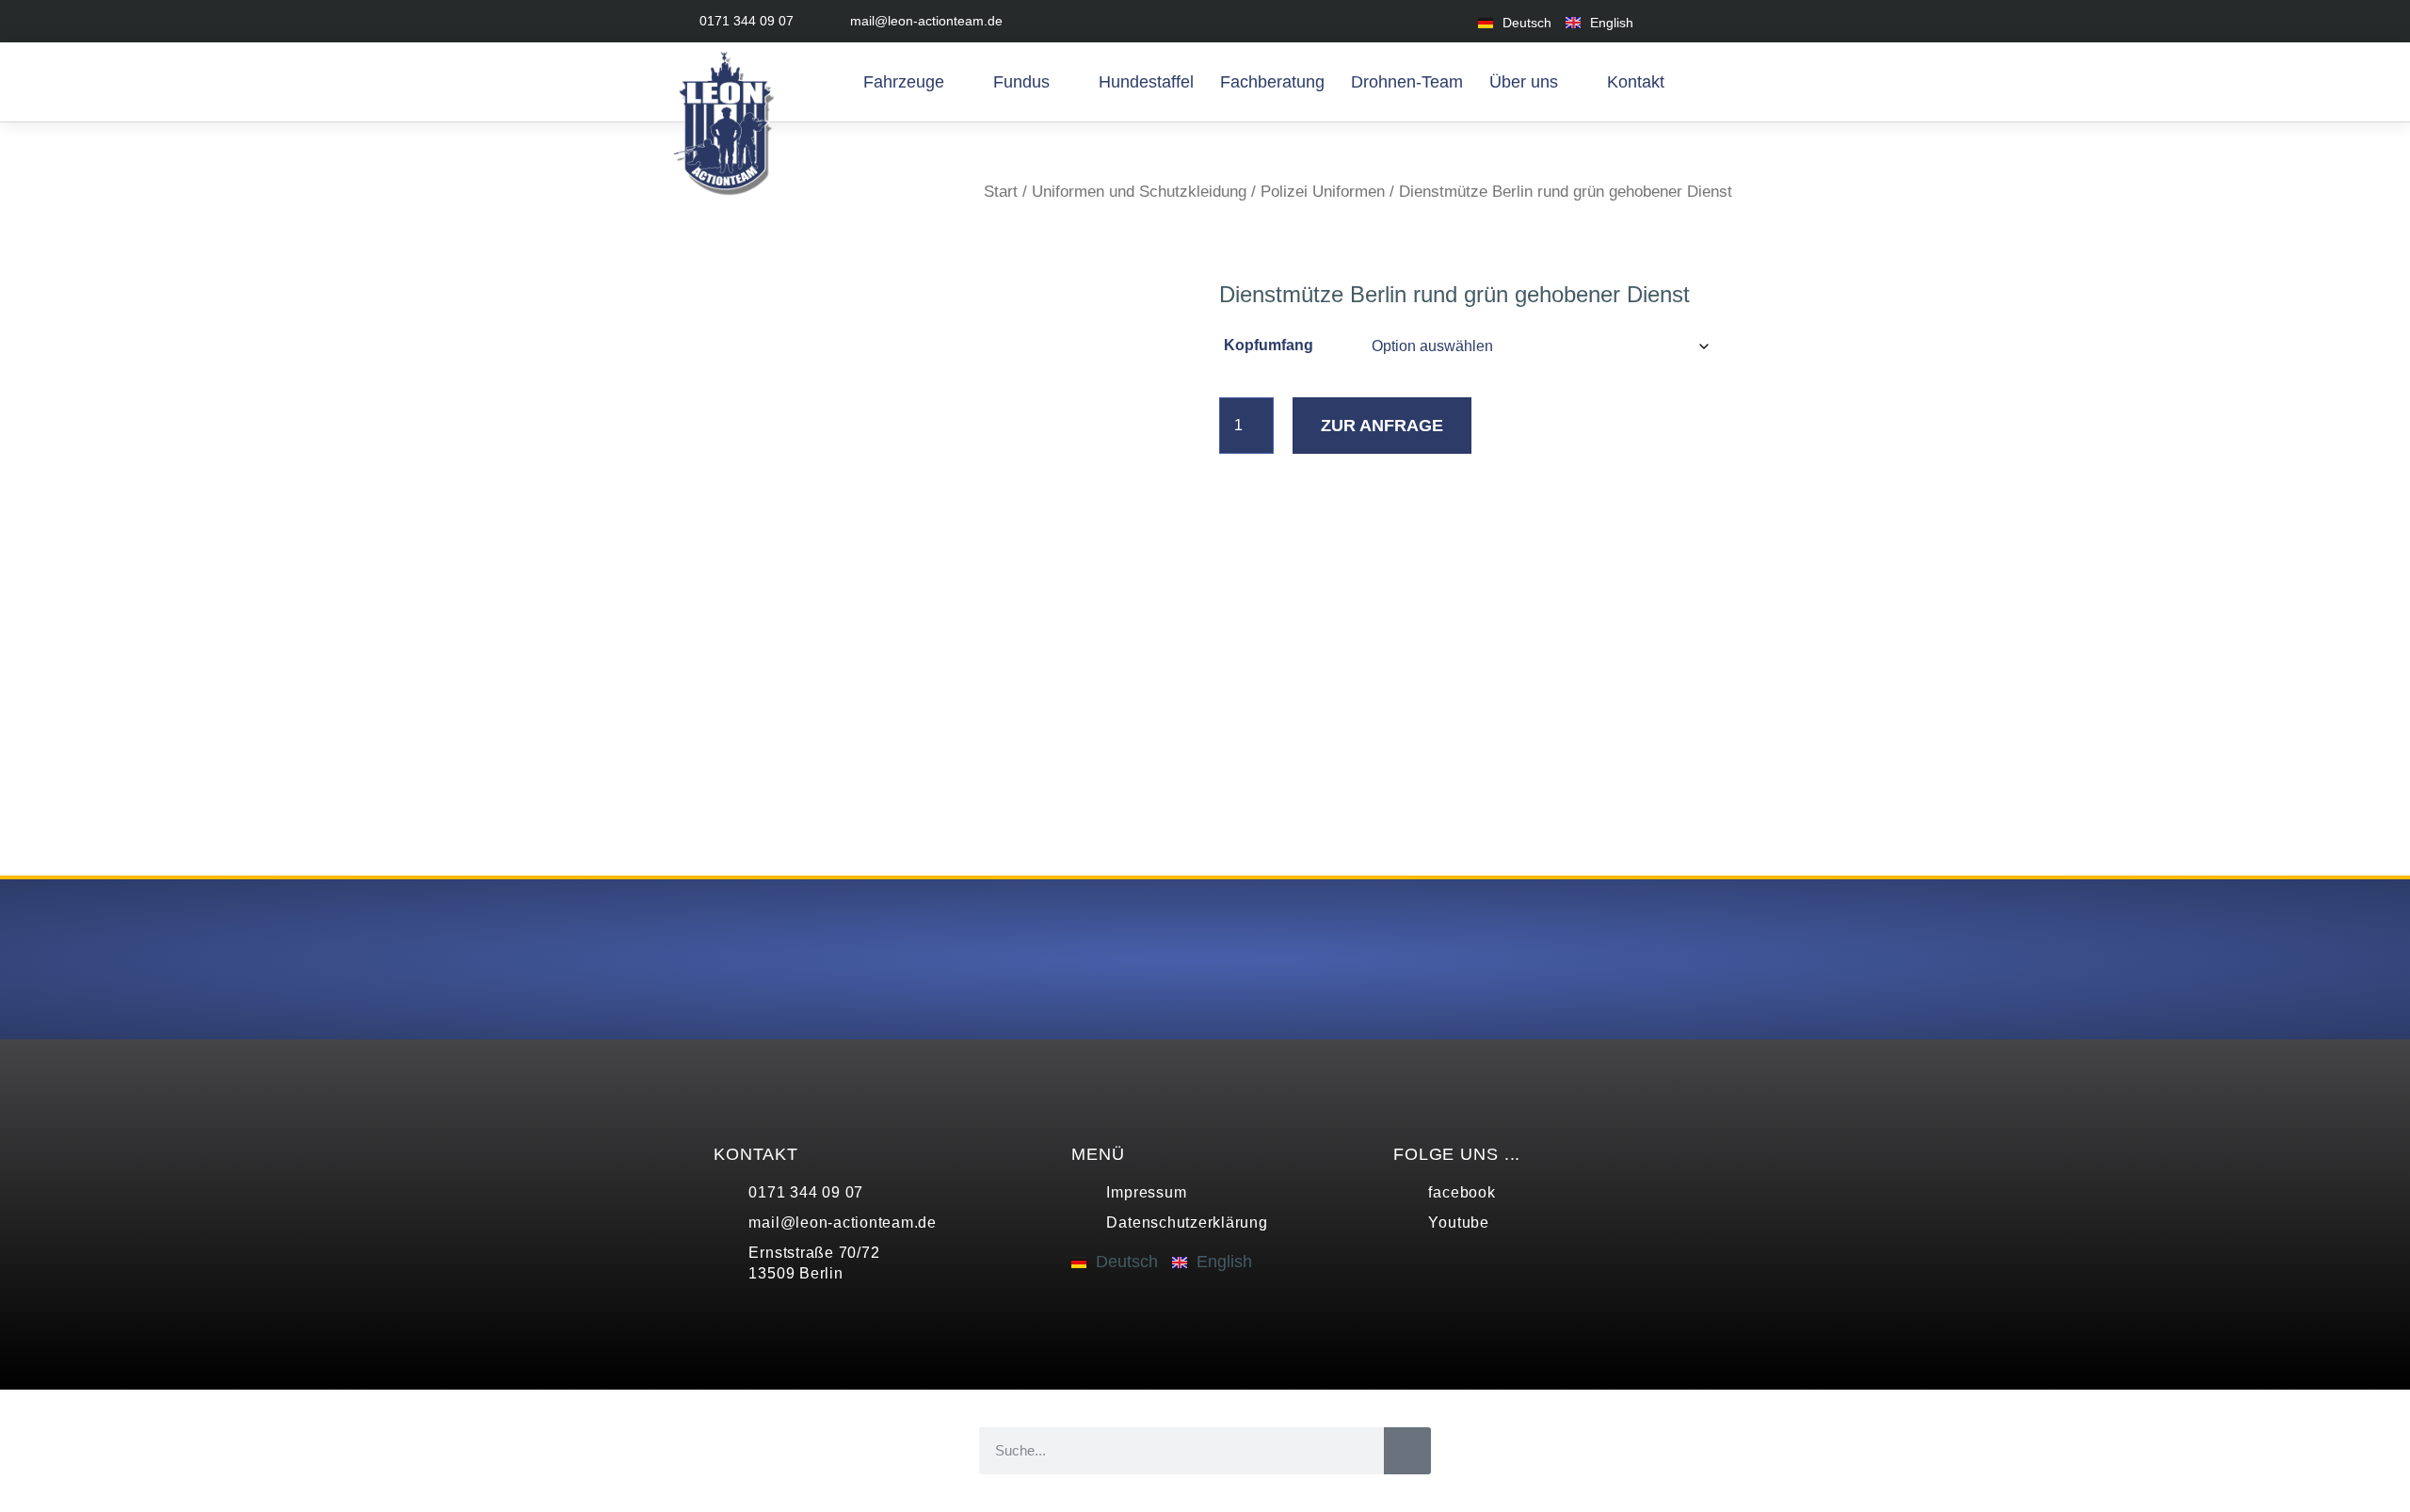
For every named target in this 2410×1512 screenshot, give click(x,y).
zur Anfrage (1382, 426)
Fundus (1021, 82)
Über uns (1524, 82)
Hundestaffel (1146, 82)
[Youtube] (1720, 21)
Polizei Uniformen (1323, 192)
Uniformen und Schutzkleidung (1139, 192)
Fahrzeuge (904, 82)
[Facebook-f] (1678, 21)
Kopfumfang (1269, 345)
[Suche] (1407, 1451)
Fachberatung (1272, 82)
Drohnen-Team (1407, 82)
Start (1001, 192)
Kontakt (1636, 82)
